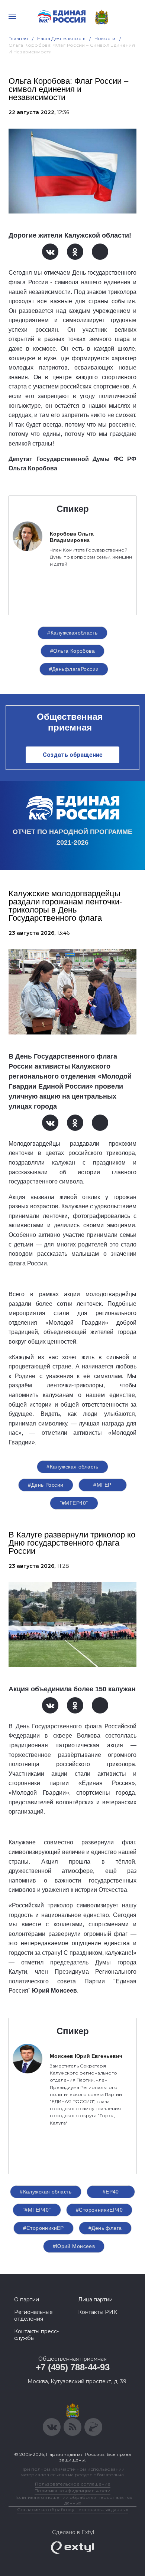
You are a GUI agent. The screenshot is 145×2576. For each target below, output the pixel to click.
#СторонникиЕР (43, 2228)
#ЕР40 (111, 2192)
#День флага (105, 2228)
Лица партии (95, 2299)
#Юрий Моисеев (74, 2246)
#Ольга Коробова (72, 651)
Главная (18, 38)
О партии (27, 2299)
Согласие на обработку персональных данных (72, 2509)
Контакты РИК (98, 2312)
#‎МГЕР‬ (102, 1485)
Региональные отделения (33, 2315)
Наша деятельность (61, 38)
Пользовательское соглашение (73, 2484)
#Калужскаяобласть (72, 633)
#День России (46, 1485)
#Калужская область (72, 1467)
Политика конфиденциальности (72, 2491)
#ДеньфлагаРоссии (74, 669)
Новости (105, 38)
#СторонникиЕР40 (99, 2210)
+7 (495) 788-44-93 (73, 2367)
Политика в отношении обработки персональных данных (73, 2500)
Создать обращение (73, 755)
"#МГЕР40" (74, 1503)
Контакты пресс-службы (36, 2335)
